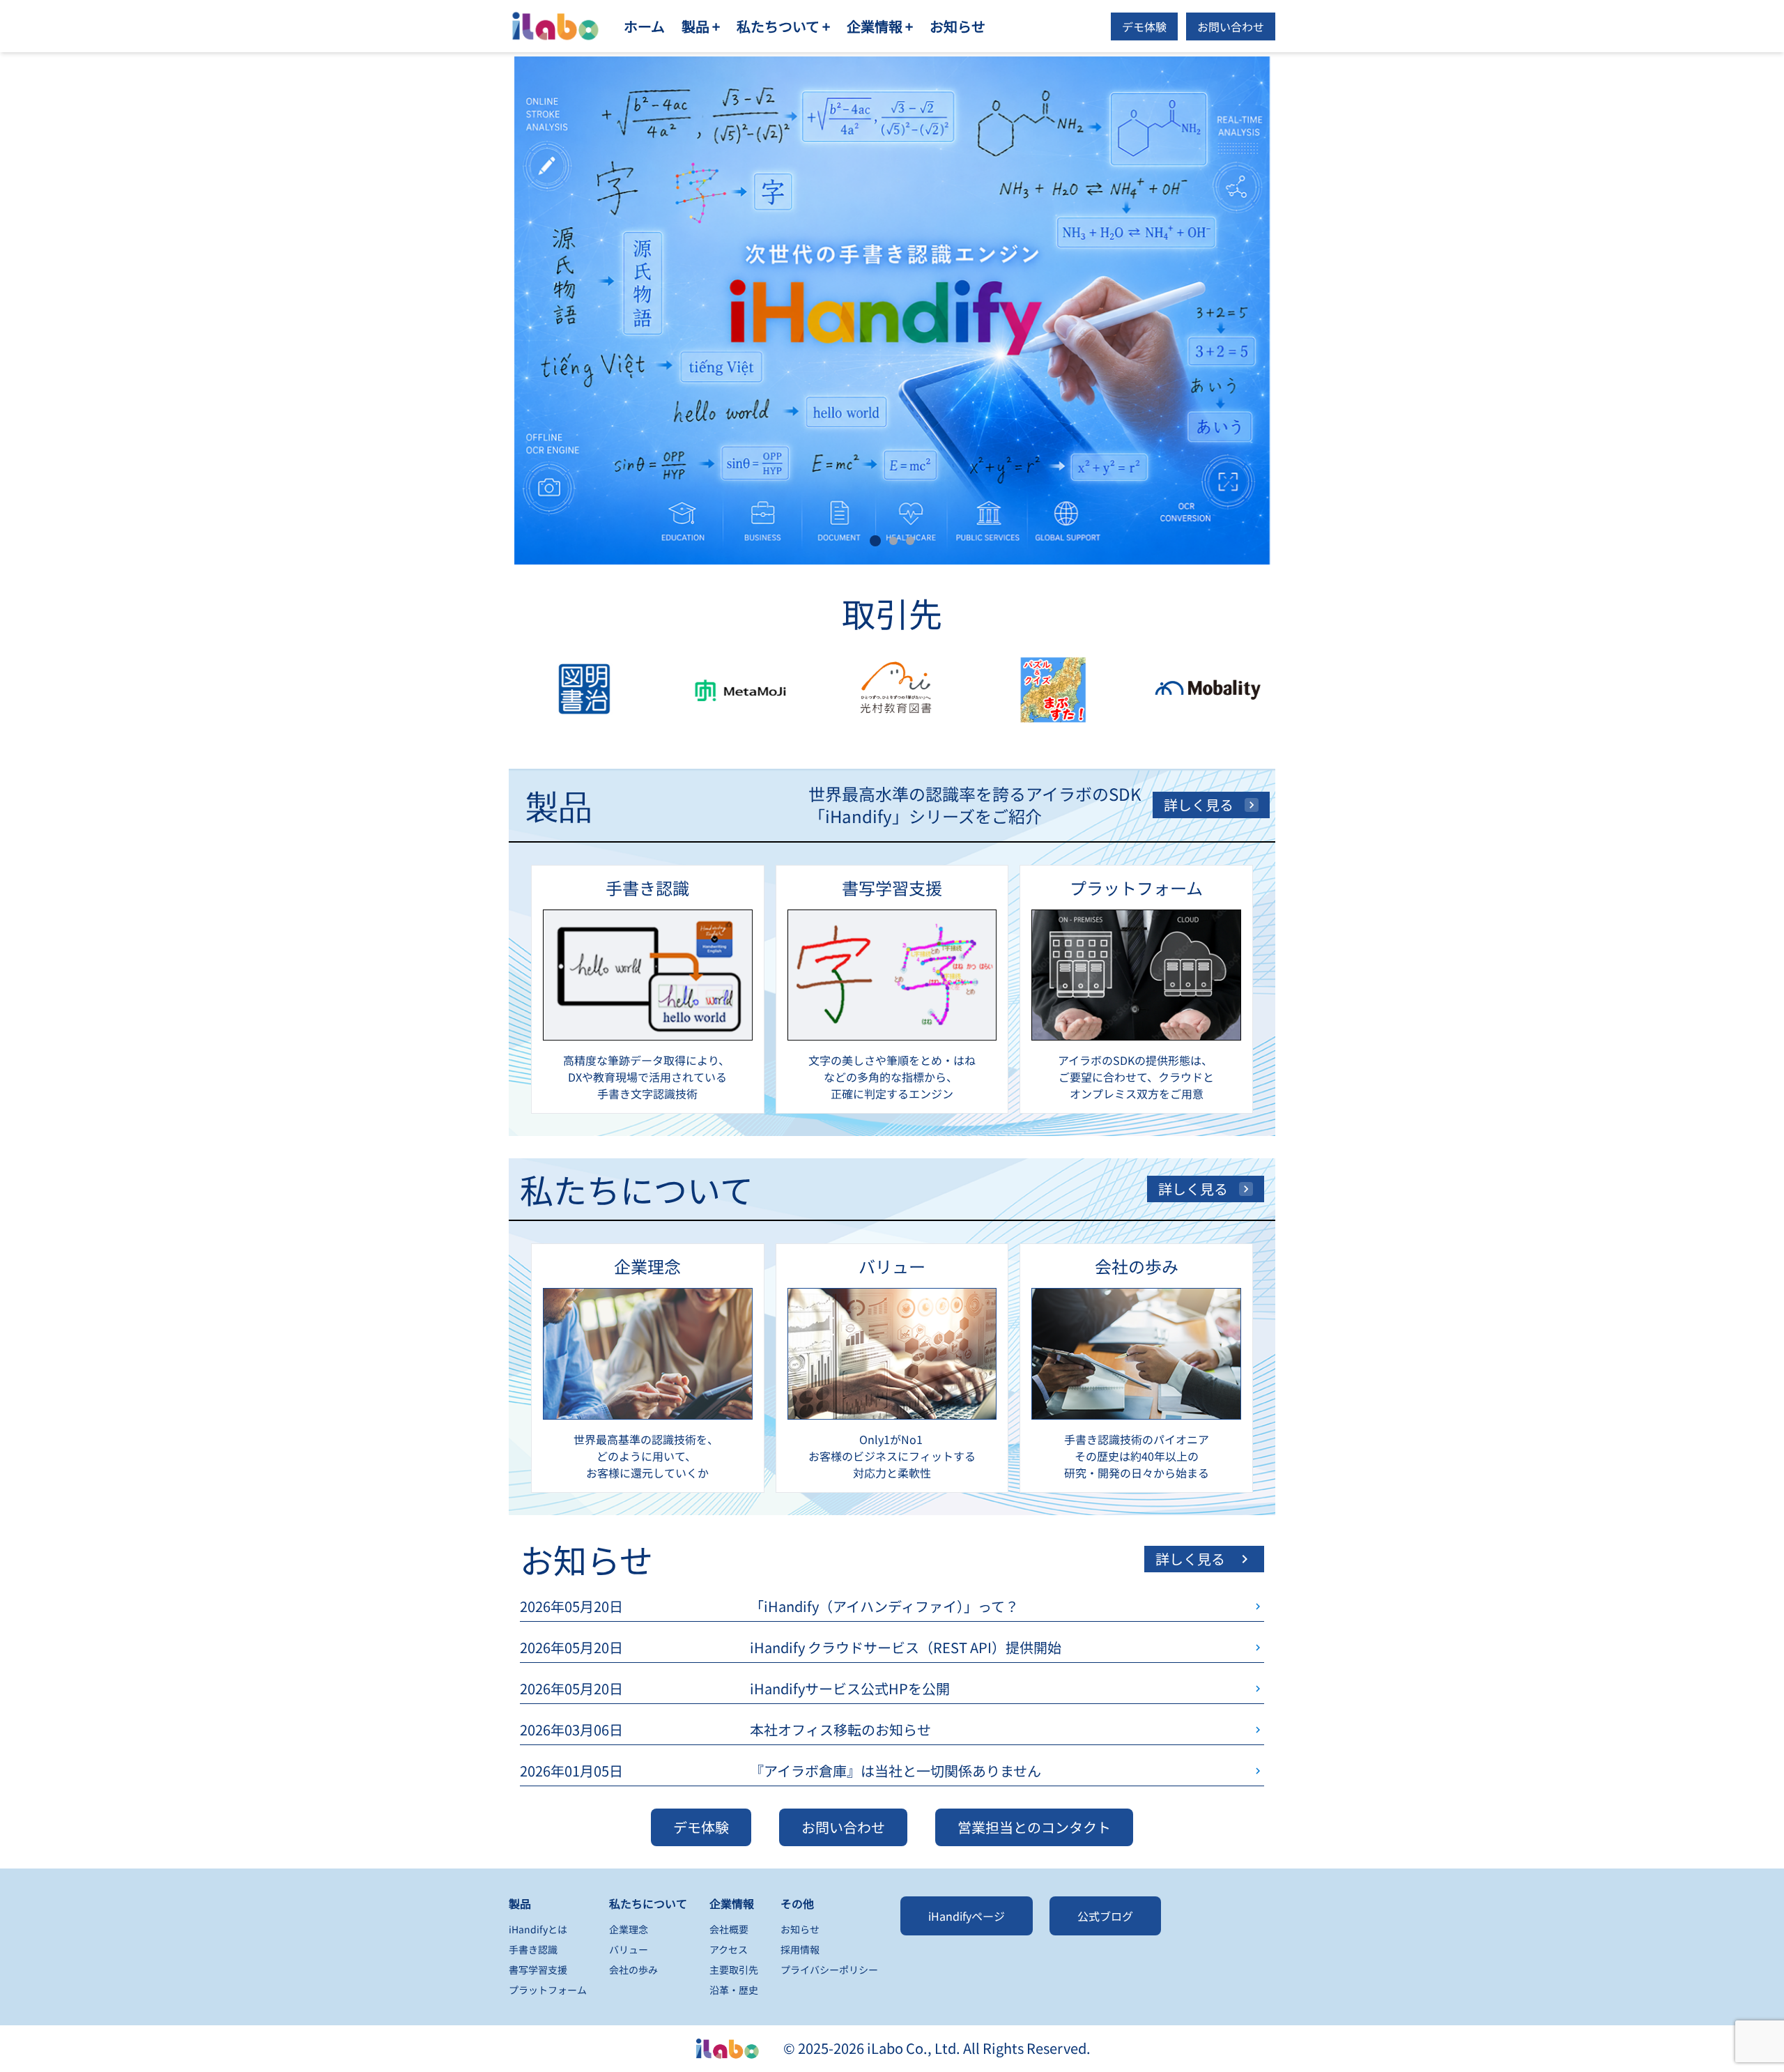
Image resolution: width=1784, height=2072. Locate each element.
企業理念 (629, 1929)
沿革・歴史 (734, 1990)
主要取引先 (734, 1970)
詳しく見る (1199, 805)
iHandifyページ (967, 1916)
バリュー (629, 1949)
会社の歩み (633, 1970)
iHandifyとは (538, 1929)
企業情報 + (880, 26)
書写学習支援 (538, 1970)
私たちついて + (783, 26)
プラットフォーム (548, 1990)
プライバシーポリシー (829, 1970)
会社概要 (729, 1929)
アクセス (729, 1949)
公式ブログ (1105, 1916)
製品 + (701, 26)
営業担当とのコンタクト (1034, 1827)
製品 (520, 1903)
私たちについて (648, 1903)
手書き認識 (533, 1949)
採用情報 (800, 1949)
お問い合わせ (1231, 26)
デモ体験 (1144, 26)
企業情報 (732, 1903)
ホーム (644, 26)
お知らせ (958, 26)
